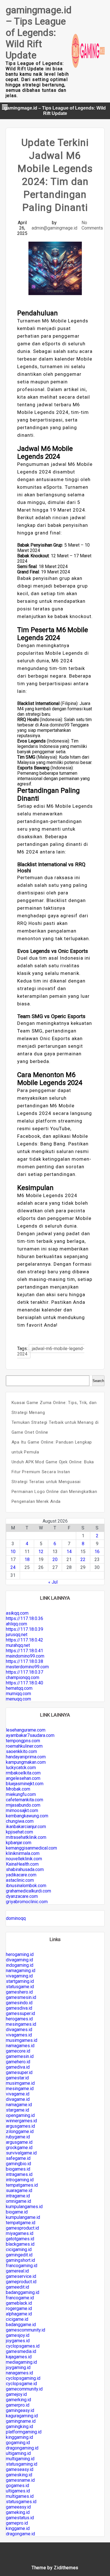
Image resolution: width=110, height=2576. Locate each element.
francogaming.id (22, 2266)
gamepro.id (17, 2523)
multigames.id (20, 2496)
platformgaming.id (24, 2432)
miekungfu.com (21, 1794)
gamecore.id (18, 2051)
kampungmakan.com (26, 1762)
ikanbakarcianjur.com (26, 1827)
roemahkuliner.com (24, 1746)
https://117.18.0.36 (25, 1618)
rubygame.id (18, 2137)
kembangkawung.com (27, 1816)
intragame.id (18, 2196)
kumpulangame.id (23, 2217)
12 (41, 1552)
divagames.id (19, 2030)
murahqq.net (18, 1645)
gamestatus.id (20, 2518)
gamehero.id (18, 2062)
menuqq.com (18, 1699)
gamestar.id (17, 2078)
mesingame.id (20, 2089)
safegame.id (18, 2158)
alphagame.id (19, 2314)
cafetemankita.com (25, 1800)
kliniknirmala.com (23, 1853)
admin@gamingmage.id (54, 228)
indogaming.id (20, 1965)
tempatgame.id (21, 2223)
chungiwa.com (20, 1821)
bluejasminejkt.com (25, 1784)
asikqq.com (17, 1613)
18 (27, 1559)
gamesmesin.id (21, 1997)
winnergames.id (21, 2121)
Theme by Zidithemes (55, 2568)
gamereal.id (17, 2271)
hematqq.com (19, 1688)
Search (98, 1381)
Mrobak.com (18, 1789)
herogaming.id (20, 1954)
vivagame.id (18, 2094)
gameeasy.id (18, 2507)
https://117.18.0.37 (25, 1672)
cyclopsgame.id (21, 2384)
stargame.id (17, 2110)
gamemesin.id (20, 2056)
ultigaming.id (18, 2453)
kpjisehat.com (19, 1832)
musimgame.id (20, 2083)
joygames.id (18, 2341)
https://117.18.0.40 (25, 1683)
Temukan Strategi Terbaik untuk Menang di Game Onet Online (55, 1427)
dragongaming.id (22, 2448)
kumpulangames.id (24, 2207)
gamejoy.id (16, 2394)
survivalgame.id (21, 2153)
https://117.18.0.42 (25, 1640)
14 (69, 1552)
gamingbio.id (18, 2164)
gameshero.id (19, 1992)
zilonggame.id (20, 2131)
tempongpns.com (23, 1741)
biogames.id (18, 2169)
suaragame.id (19, 2190)
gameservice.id (21, 2276)
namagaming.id (21, 1971)
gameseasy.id (20, 2469)
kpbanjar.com (19, 1843)
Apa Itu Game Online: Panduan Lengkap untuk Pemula (52, 1447)
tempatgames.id (22, 2185)
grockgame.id (19, 2148)
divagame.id (18, 2099)
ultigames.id (18, 2491)
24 (13, 1567)
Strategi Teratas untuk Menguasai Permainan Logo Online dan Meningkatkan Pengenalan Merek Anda (54, 1492)
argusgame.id (19, 2142)
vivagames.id (19, 2035)
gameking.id (18, 2512)
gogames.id (17, 2486)
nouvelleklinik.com (24, 1859)
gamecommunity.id (24, 2389)
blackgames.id (20, 2244)
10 (13, 1552)
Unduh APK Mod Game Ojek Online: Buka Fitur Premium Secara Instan (53, 1467)
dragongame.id (20, 2534)
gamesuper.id (19, 2072)
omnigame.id (18, 2201)
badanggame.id (21, 2325)
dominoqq (16, 1918)
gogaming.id (18, 2443)
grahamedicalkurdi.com (28, 1891)
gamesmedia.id (21, 2351)
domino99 (60, 725)
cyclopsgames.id (23, 2346)
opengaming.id (20, 2115)
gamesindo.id (19, 2003)
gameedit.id (17, 2287)
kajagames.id (19, 2357)
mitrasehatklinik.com (26, 1837)
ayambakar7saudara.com (30, 1735)
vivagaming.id (19, 1976)
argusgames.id (20, 2126)
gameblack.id (19, 2303)
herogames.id (19, 2019)
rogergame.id (19, 2308)
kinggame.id (18, 2528)
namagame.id (19, 2105)
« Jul (53, 1582)
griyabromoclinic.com (27, 1902)
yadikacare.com (21, 1875)
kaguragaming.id (22, 2416)
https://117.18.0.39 (25, 1629)
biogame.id (17, 2212)
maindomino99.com (25, 1656)
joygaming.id (18, 2367)
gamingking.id (19, 2427)
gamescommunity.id (26, 2330)
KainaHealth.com (22, 1864)
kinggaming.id (19, 2437)
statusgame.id (20, 1987)
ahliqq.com (16, 1624)
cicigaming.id (19, 2249)
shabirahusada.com (25, 1869)
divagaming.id (19, 1960)
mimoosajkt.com (22, 1810)
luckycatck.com (21, 1768)
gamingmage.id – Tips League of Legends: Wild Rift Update (39, 32)
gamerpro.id (18, 2405)
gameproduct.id (21, 2282)
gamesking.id (19, 2475)
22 (83, 1559)
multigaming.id (20, 2459)
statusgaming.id (22, 2464)
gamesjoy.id (18, 2335)
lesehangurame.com (26, 1730)
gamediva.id (18, 2067)
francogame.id (20, 2298)
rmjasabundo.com (23, 1805)
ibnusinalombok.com (26, 1886)
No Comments (92, 225)
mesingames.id (21, 2024)
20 (55, 1559)
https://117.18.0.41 (25, 1651)
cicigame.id (17, 2319)
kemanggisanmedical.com (31, 1848)
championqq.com (23, 1677)
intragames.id (19, 2174)
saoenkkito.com (21, 1751)
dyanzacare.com (22, 1896)
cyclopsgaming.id (23, 2378)
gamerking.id (18, 2400)
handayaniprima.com (26, 1757)
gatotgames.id (20, 2239)
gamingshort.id (20, 2260)
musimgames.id (22, 2040)
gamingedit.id (19, 2255)
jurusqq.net (17, 1635)
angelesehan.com (23, 1778)
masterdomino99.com (27, 1667)
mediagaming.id (21, 2362)
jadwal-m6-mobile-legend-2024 (51, 1351)
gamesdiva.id (19, 2008)
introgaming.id (20, 2180)
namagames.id (20, 2046)
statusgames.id (21, 2502)
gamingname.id (21, 2421)
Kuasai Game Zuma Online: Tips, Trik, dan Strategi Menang (54, 1408)
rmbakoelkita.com (23, 1773)
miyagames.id (20, 2233)
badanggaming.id (23, 2292)
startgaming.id (20, 1981)
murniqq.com (18, 1694)
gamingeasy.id (20, 2410)
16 (97, 1552)
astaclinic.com (20, 1880)
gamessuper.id (20, 2013)
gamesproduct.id (22, 2228)
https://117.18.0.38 (25, 1661)
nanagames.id (19, 2373)
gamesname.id (20, 2480)
